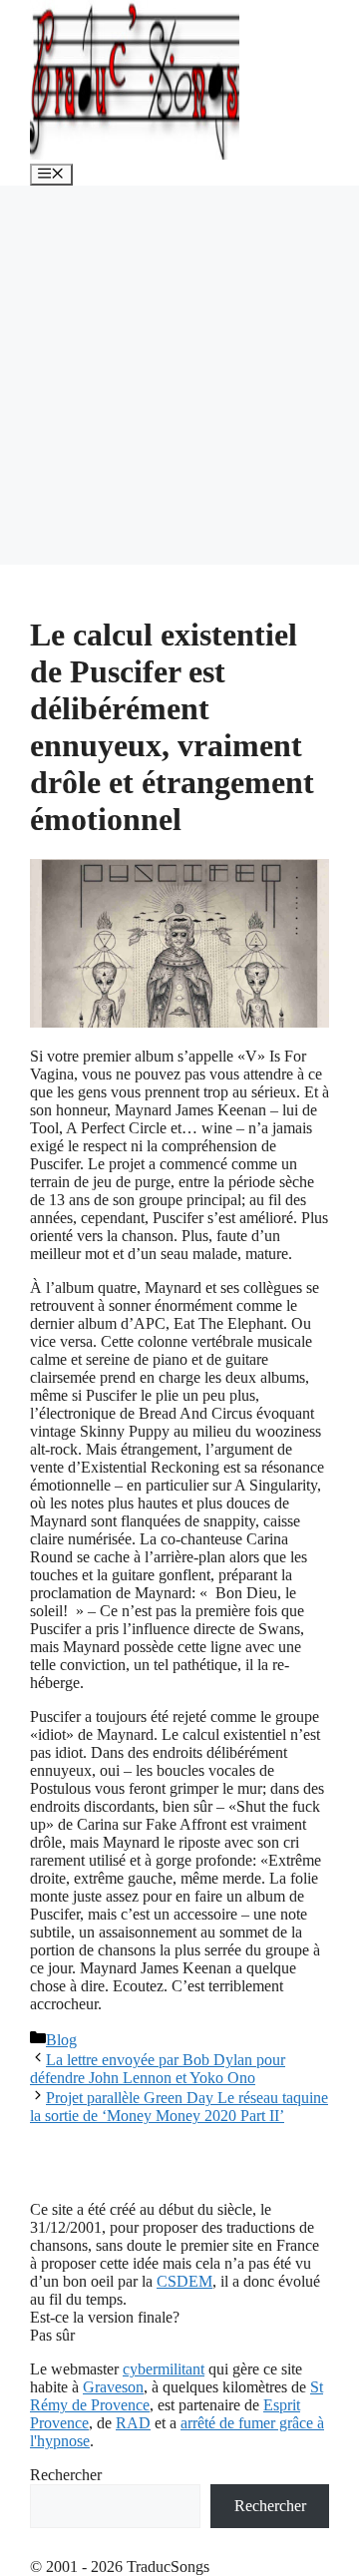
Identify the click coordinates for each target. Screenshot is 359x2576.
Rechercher (66, 2475)
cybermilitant (164, 2369)
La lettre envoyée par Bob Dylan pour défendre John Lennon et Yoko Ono (158, 2069)
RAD (133, 2423)
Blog (61, 2040)
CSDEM (184, 2281)
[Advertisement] (179, 375)
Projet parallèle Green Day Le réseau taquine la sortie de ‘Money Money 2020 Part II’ (179, 2107)
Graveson (113, 2387)
